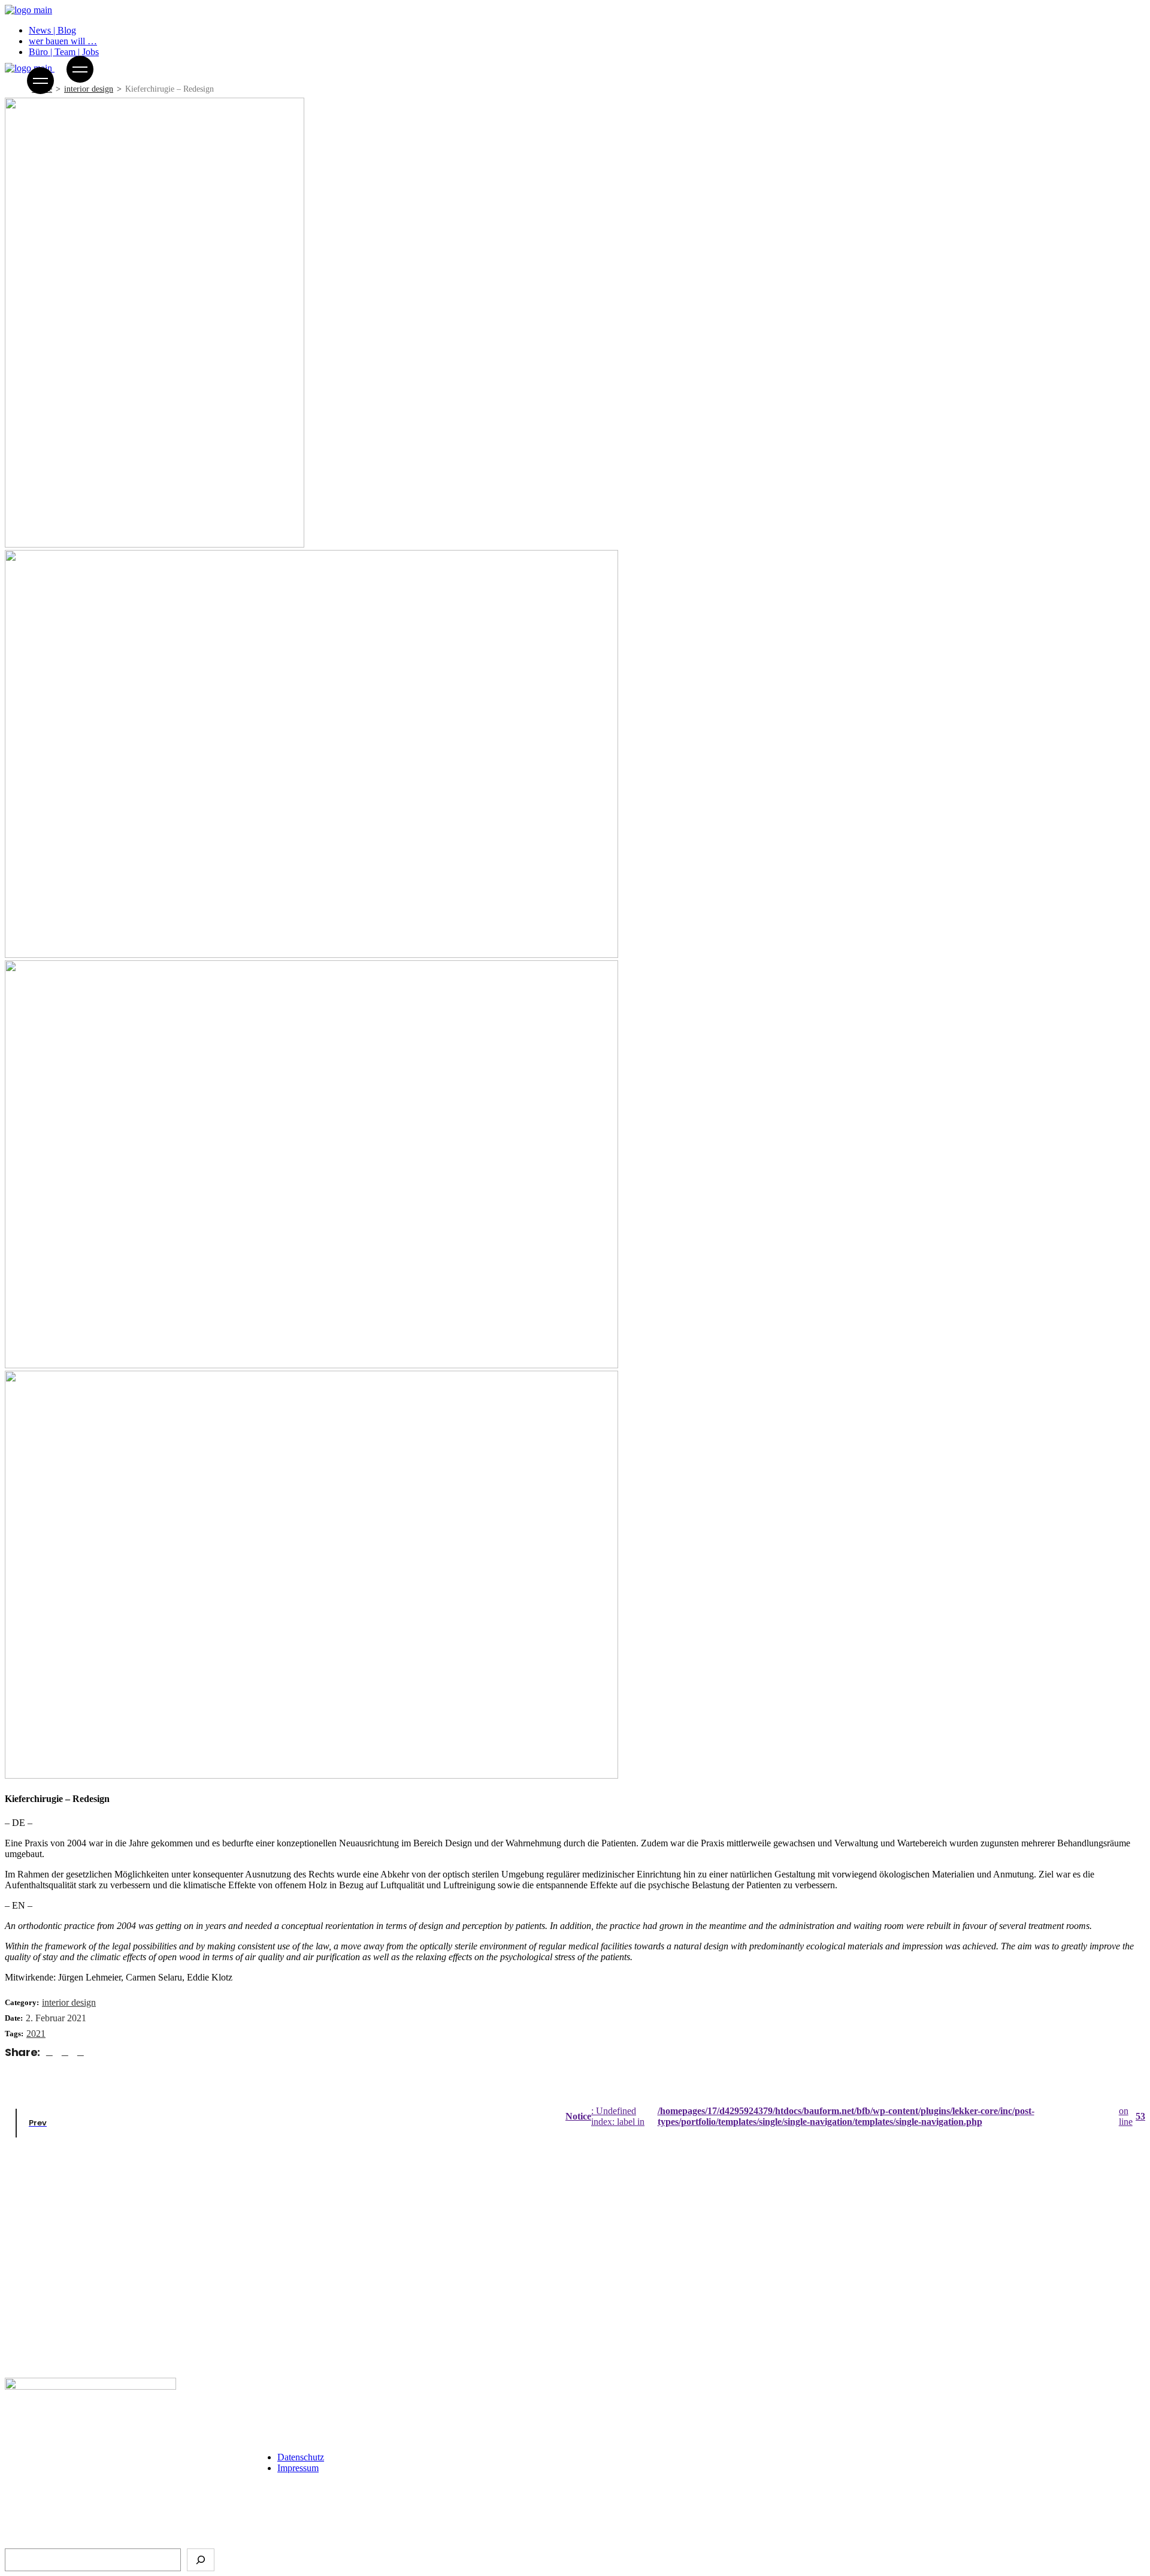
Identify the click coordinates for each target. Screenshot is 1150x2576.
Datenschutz (301, 2457)
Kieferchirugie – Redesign (57, 2356)
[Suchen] (201, 2560)
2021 (36, 2034)
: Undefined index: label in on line (855, 2116)
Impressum (298, 2468)
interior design (69, 2002)
